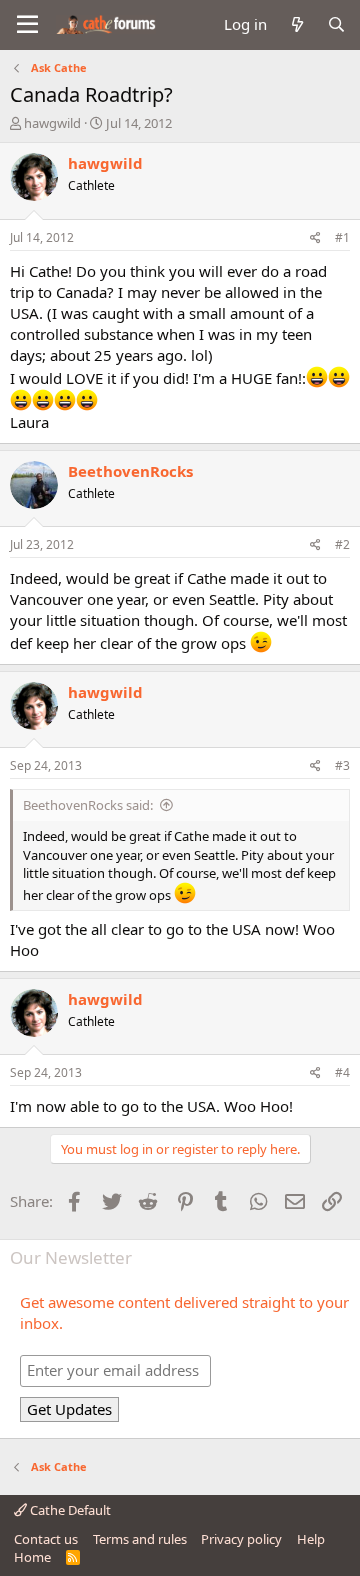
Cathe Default (69, 1510)
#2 (342, 544)
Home (32, 1557)
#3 (342, 765)
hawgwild (52, 123)
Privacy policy (241, 1539)
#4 (342, 1072)
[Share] (315, 238)
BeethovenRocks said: (88, 805)
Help (311, 1539)
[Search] (336, 24)
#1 (342, 237)
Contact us (46, 1539)
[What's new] (296, 24)
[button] (27, 25)
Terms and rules (140, 1539)
